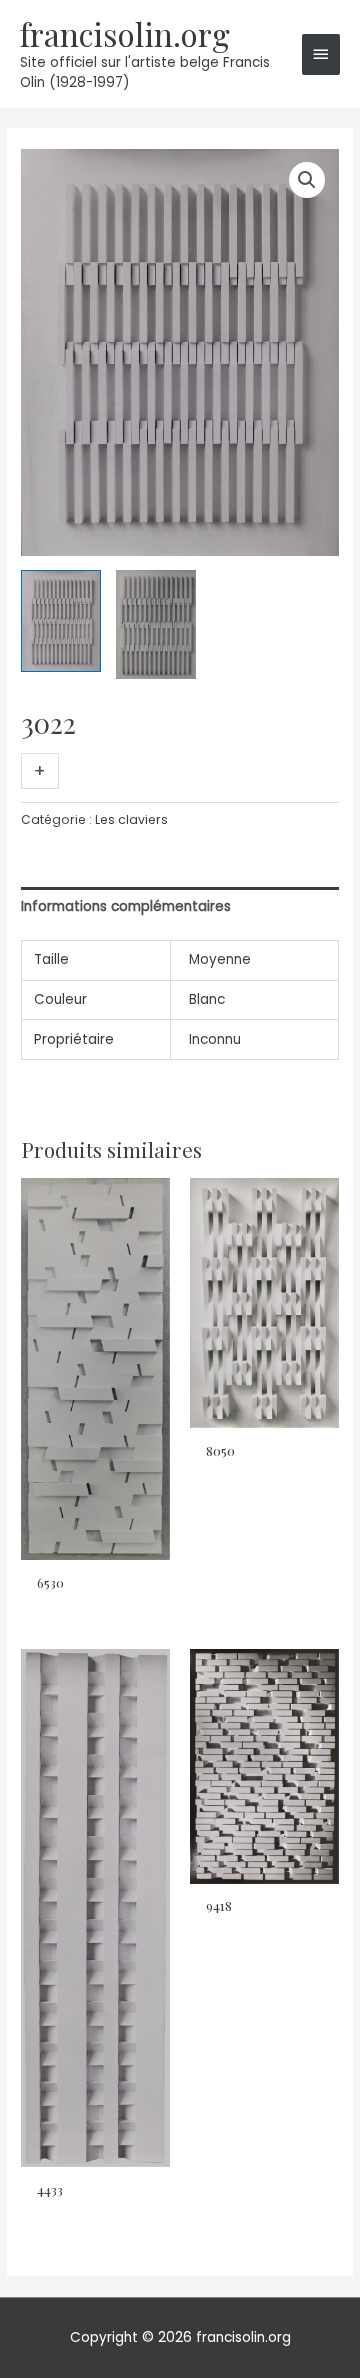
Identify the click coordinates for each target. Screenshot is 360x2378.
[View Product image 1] (61, 621)
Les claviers (131, 819)
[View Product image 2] (156, 625)
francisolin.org (125, 33)
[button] (307, 180)
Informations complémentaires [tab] (126, 906)
